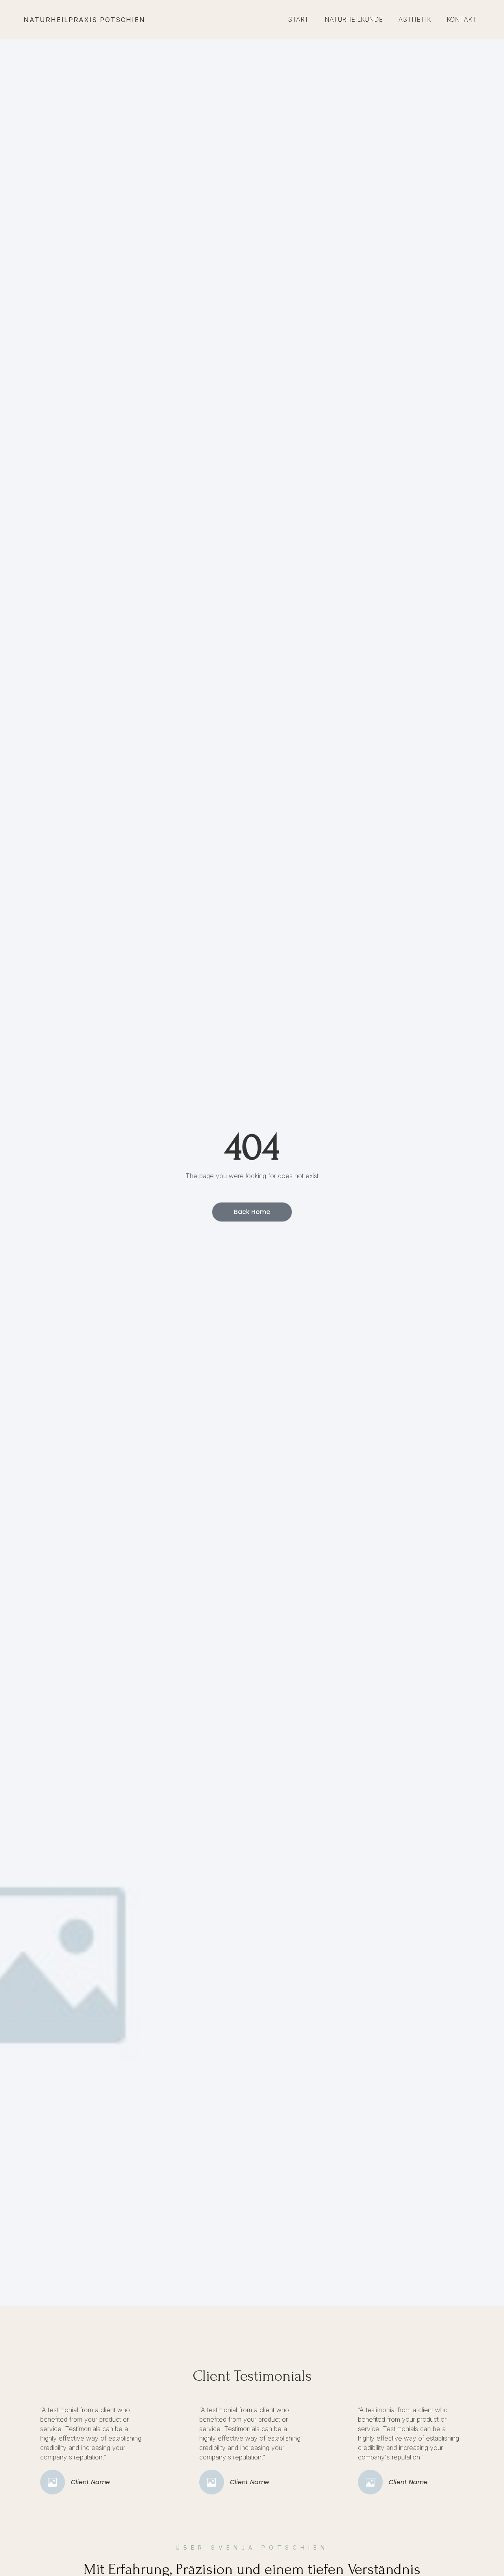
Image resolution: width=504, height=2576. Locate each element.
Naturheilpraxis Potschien (84, 20)
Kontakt (461, 19)
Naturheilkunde (354, 19)
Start (298, 19)
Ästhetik (415, 19)
